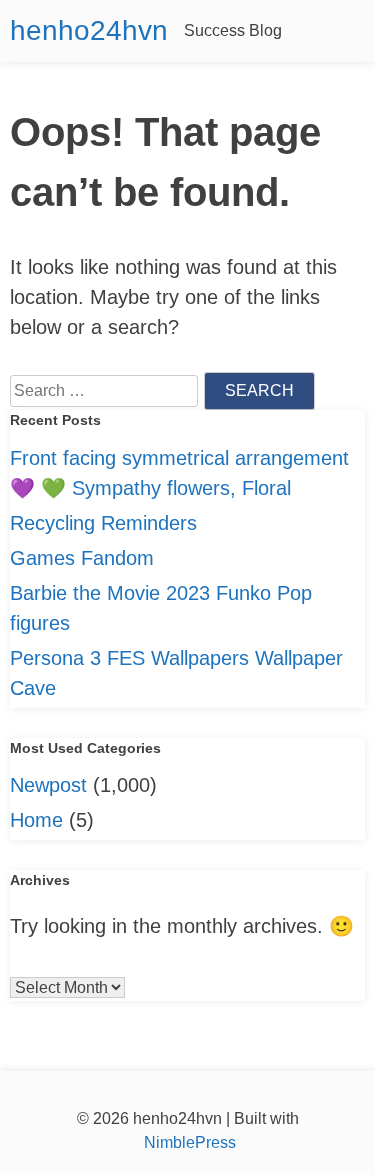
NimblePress (188, 1142)
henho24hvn (89, 30)
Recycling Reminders (103, 523)
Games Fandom (82, 558)
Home (36, 820)
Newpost (48, 785)
